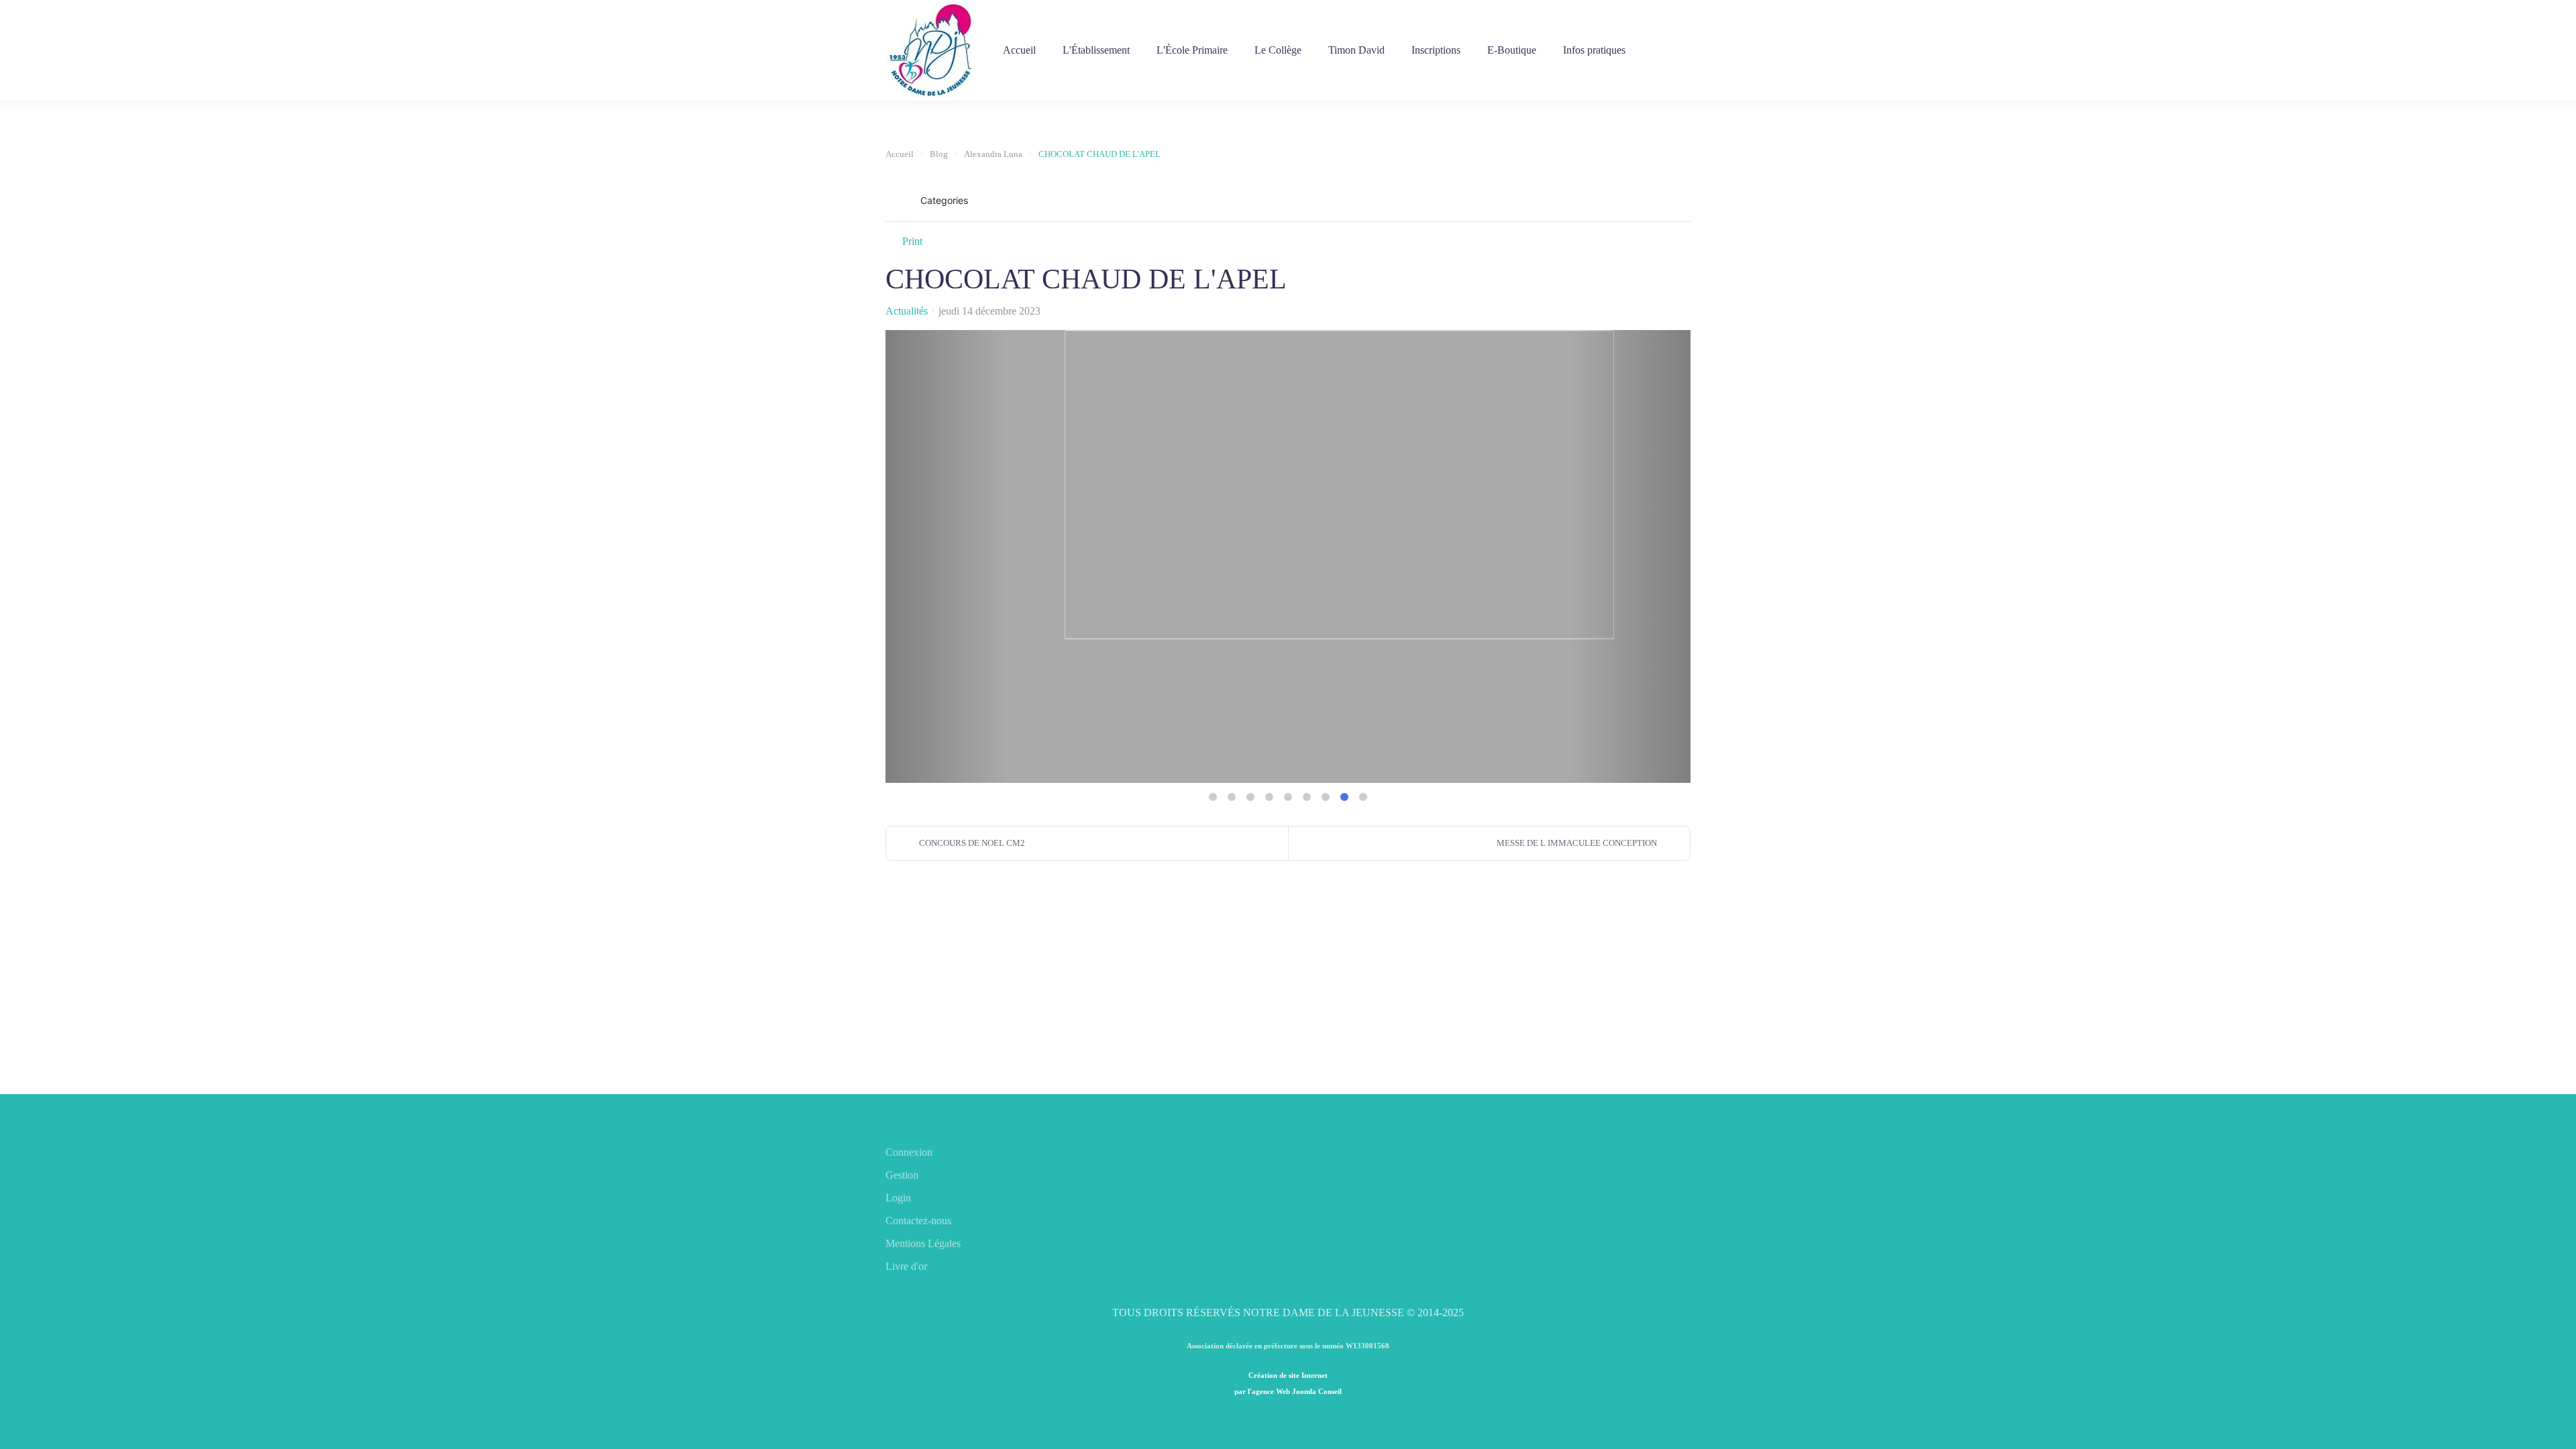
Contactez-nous (918, 1221)
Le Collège (1278, 50)
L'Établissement (1096, 50)
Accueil (1019, 50)
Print (912, 241)
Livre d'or (906, 1266)
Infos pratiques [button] (1594, 50)
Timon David (1356, 50)
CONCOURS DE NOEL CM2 (972, 843)
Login (898, 1198)
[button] (1648, 201)
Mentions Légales (923, 1243)
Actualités (907, 311)
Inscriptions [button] (1436, 50)
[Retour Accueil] (931, 50)
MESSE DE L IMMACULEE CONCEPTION (1577, 843)
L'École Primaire (1192, 50)
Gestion (902, 1175)
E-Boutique (1512, 50)
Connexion (909, 1152)
